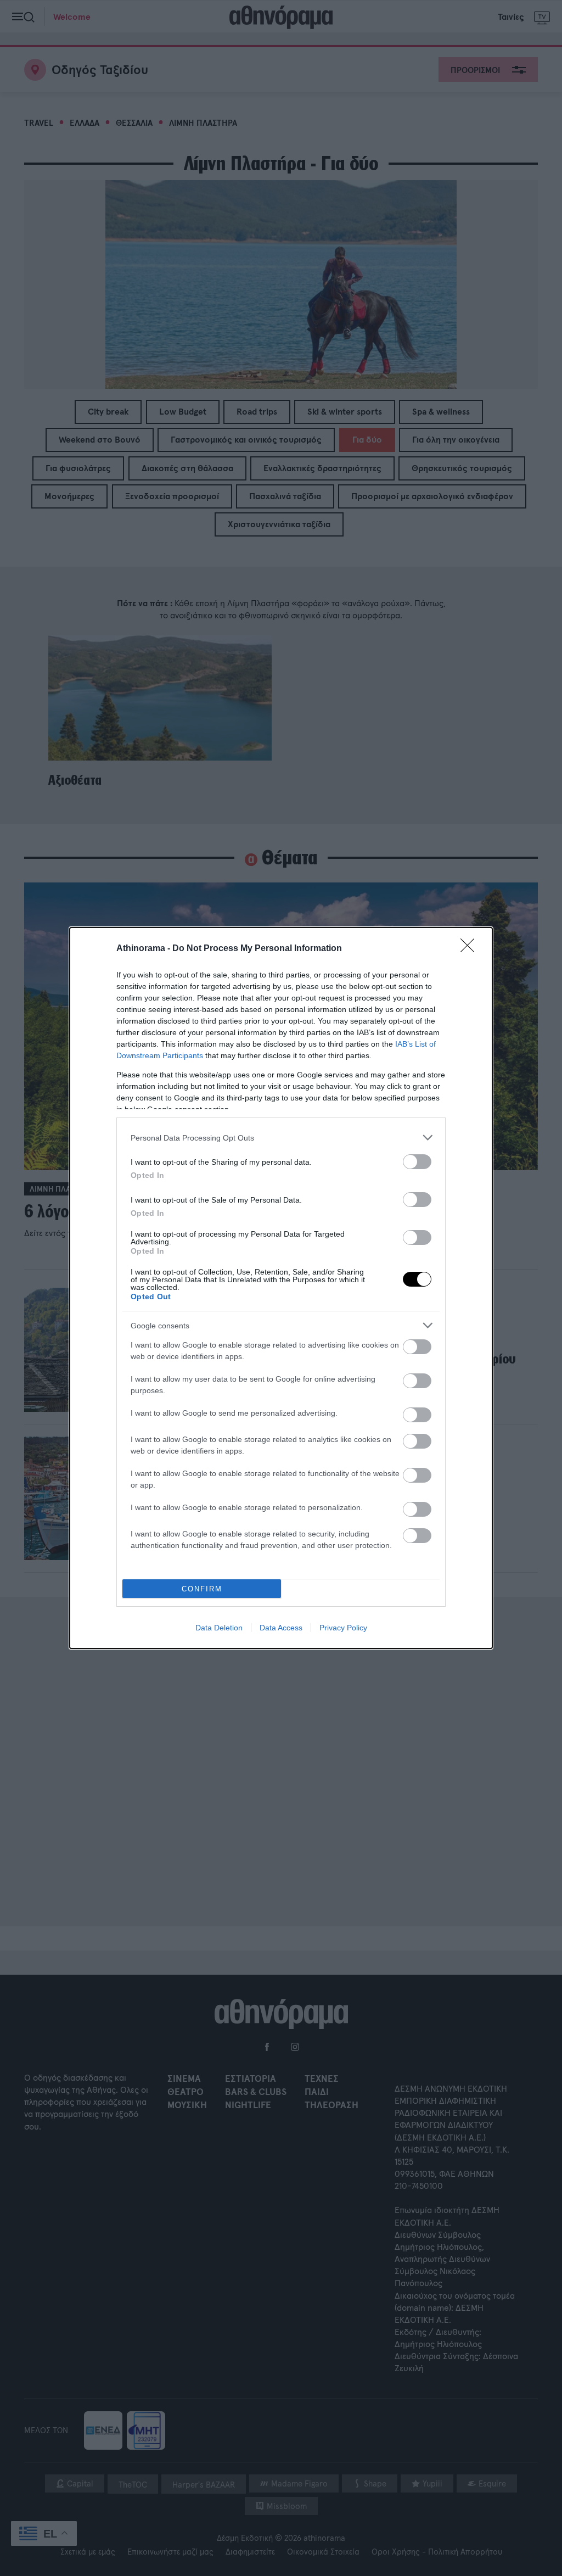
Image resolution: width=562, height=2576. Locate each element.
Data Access (281, 1628)
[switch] (417, 1162)
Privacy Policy (343, 1628)
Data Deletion (219, 1628)
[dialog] (281, 1288)
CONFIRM (202, 1589)
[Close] (471, 949)
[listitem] (281, 1138)
